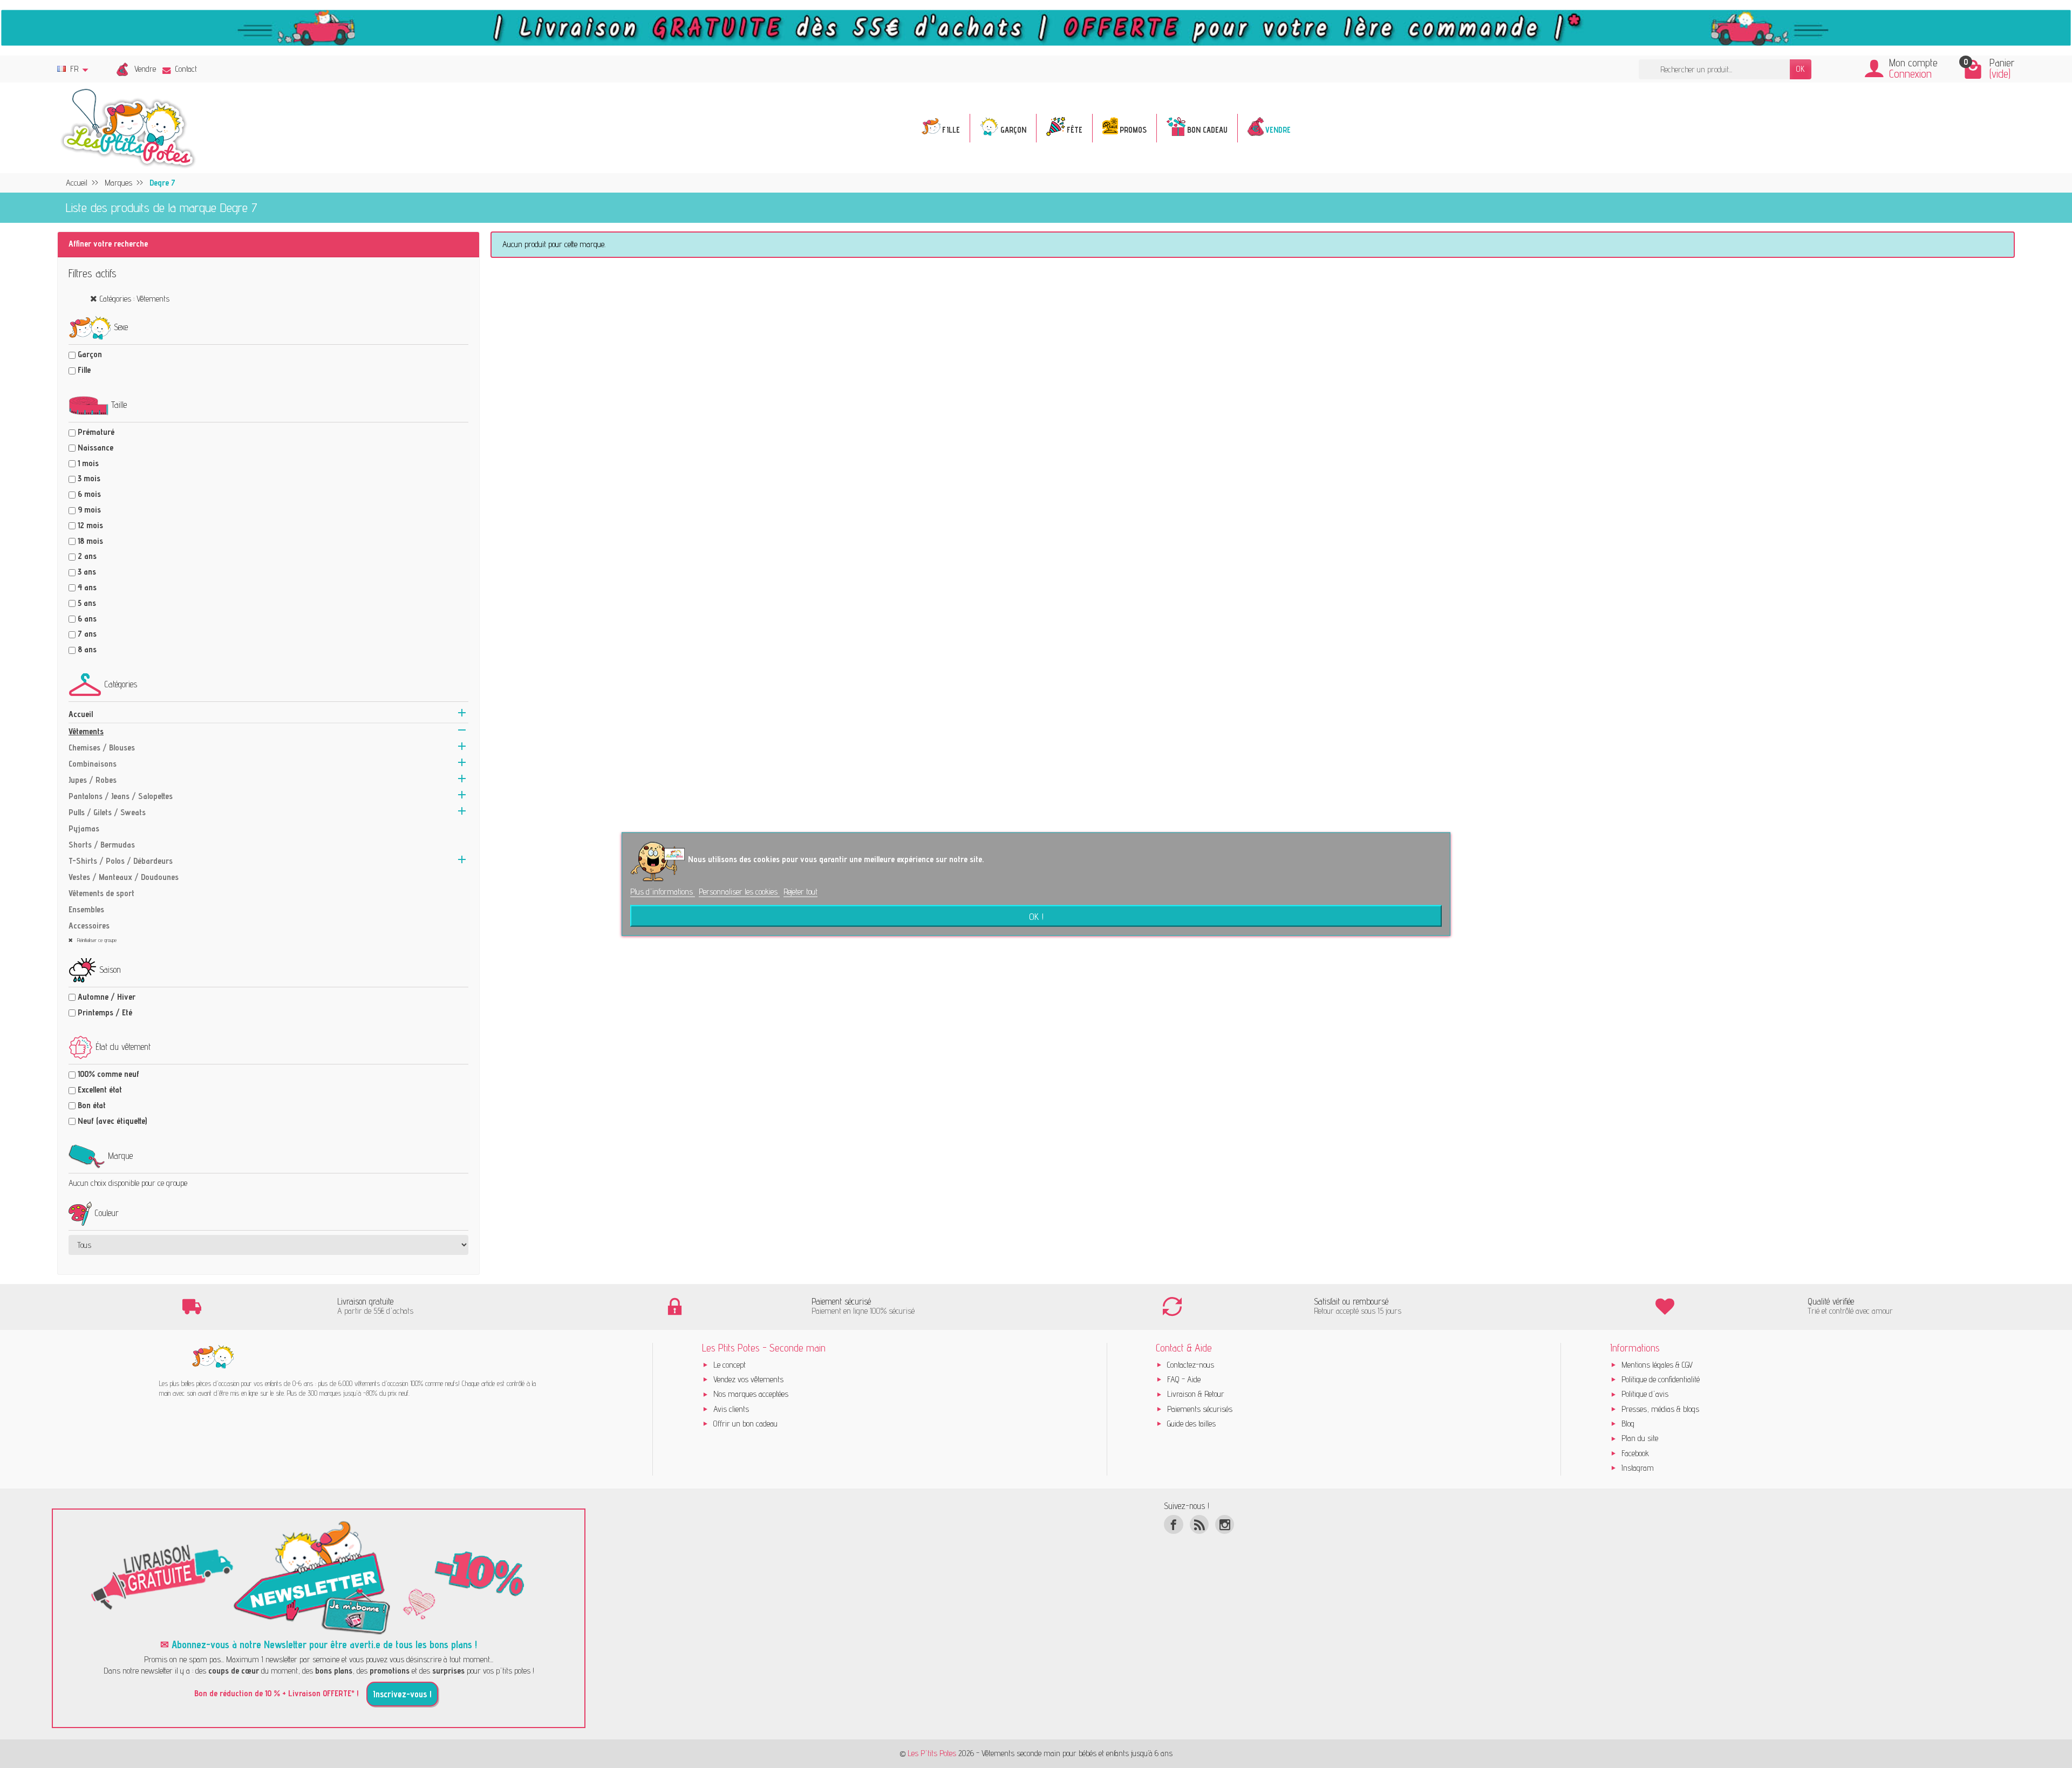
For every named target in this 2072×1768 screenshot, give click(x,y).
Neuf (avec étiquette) (112, 1121)
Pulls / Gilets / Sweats (107, 812)
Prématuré (96, 432)
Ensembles (86, 909)
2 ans (87, 556)
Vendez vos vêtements (748, 1379)
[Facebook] (1173, 1524)
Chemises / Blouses (102, 748)
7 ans (87, 634)
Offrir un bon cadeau (745, 1424)
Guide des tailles (1191, 1424)
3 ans (87, 572)
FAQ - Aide (1184, 1379)
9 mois (89, 510)
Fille (84, 370)
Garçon (90, 354)
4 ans (87, 587)
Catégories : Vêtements (135, 299)
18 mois (90, 541)
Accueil (81, 714)
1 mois (88, 463)
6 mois (89, 494)
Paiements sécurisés (1200, 1409)
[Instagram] (1225, 1524)
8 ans (87, 649)
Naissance (96, 448)
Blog (1628, 1424)
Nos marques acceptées (751, 1394)
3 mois (89, 478)
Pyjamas (84, 828)
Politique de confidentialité (1661, 1379)
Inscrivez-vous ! (402, 1694)
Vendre (145, 69)
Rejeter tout (800, 891)
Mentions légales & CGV (1657, 1365)
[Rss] (1199, 1524)
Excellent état (100, 1090)
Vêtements (86, 731)
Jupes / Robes (93, 780)
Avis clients (731, 1409)
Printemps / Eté (105, 1012)
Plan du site (1640, 1438)
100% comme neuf (108, 1074)
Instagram (1638, 1468)
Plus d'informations (663, 891)
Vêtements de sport (101, 893)
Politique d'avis (1645, 1394)
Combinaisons (93, 764)
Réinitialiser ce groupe (96, 940)
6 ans (87, 619)
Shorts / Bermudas (102, 845)
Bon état (92, 1105)
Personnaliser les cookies (739, 891)
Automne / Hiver (107, 997)
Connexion (1910, 74)
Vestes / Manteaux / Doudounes (124, 877)
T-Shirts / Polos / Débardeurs (121, 861)
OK (1801, 69)
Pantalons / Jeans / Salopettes (121, 796)
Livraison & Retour (1196, 1394)
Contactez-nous (1191, 1365)
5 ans (87, 603)
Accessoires (89, 926)
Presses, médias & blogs (1660, 1409)
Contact (186, 69)
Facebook (1635, 1453)
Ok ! (1036, 916)
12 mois (90, 525)
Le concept (730, 1365)
